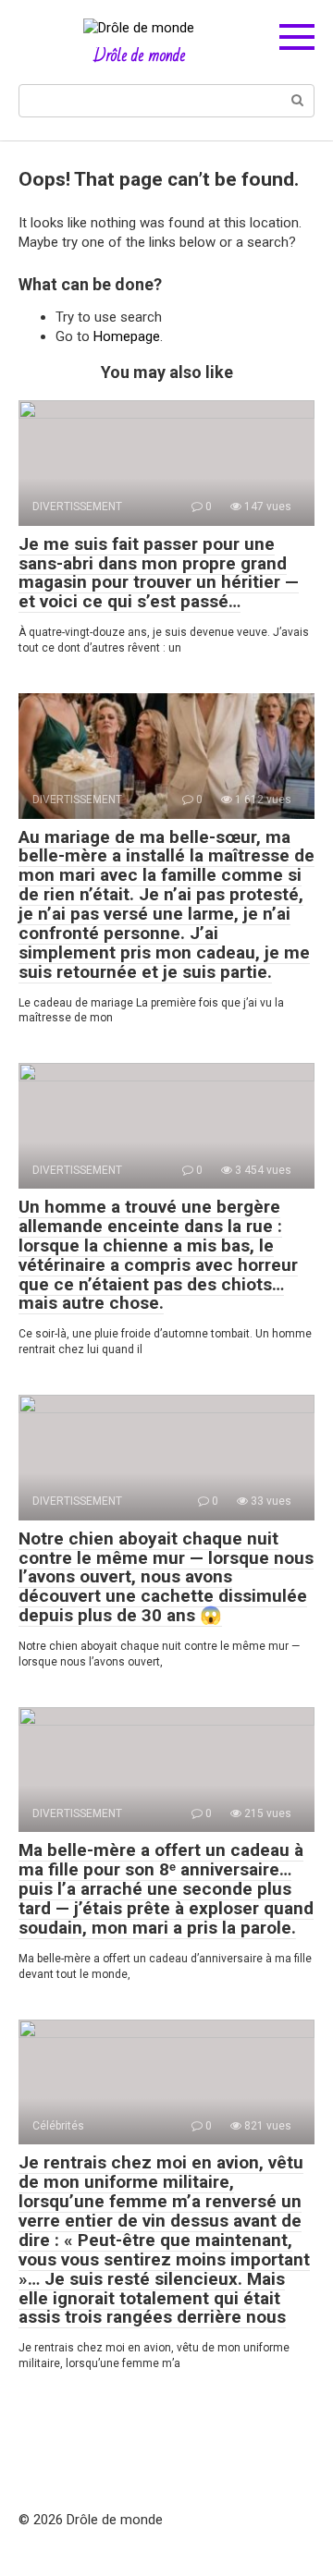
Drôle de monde (139, 55)
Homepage (127, 336)
